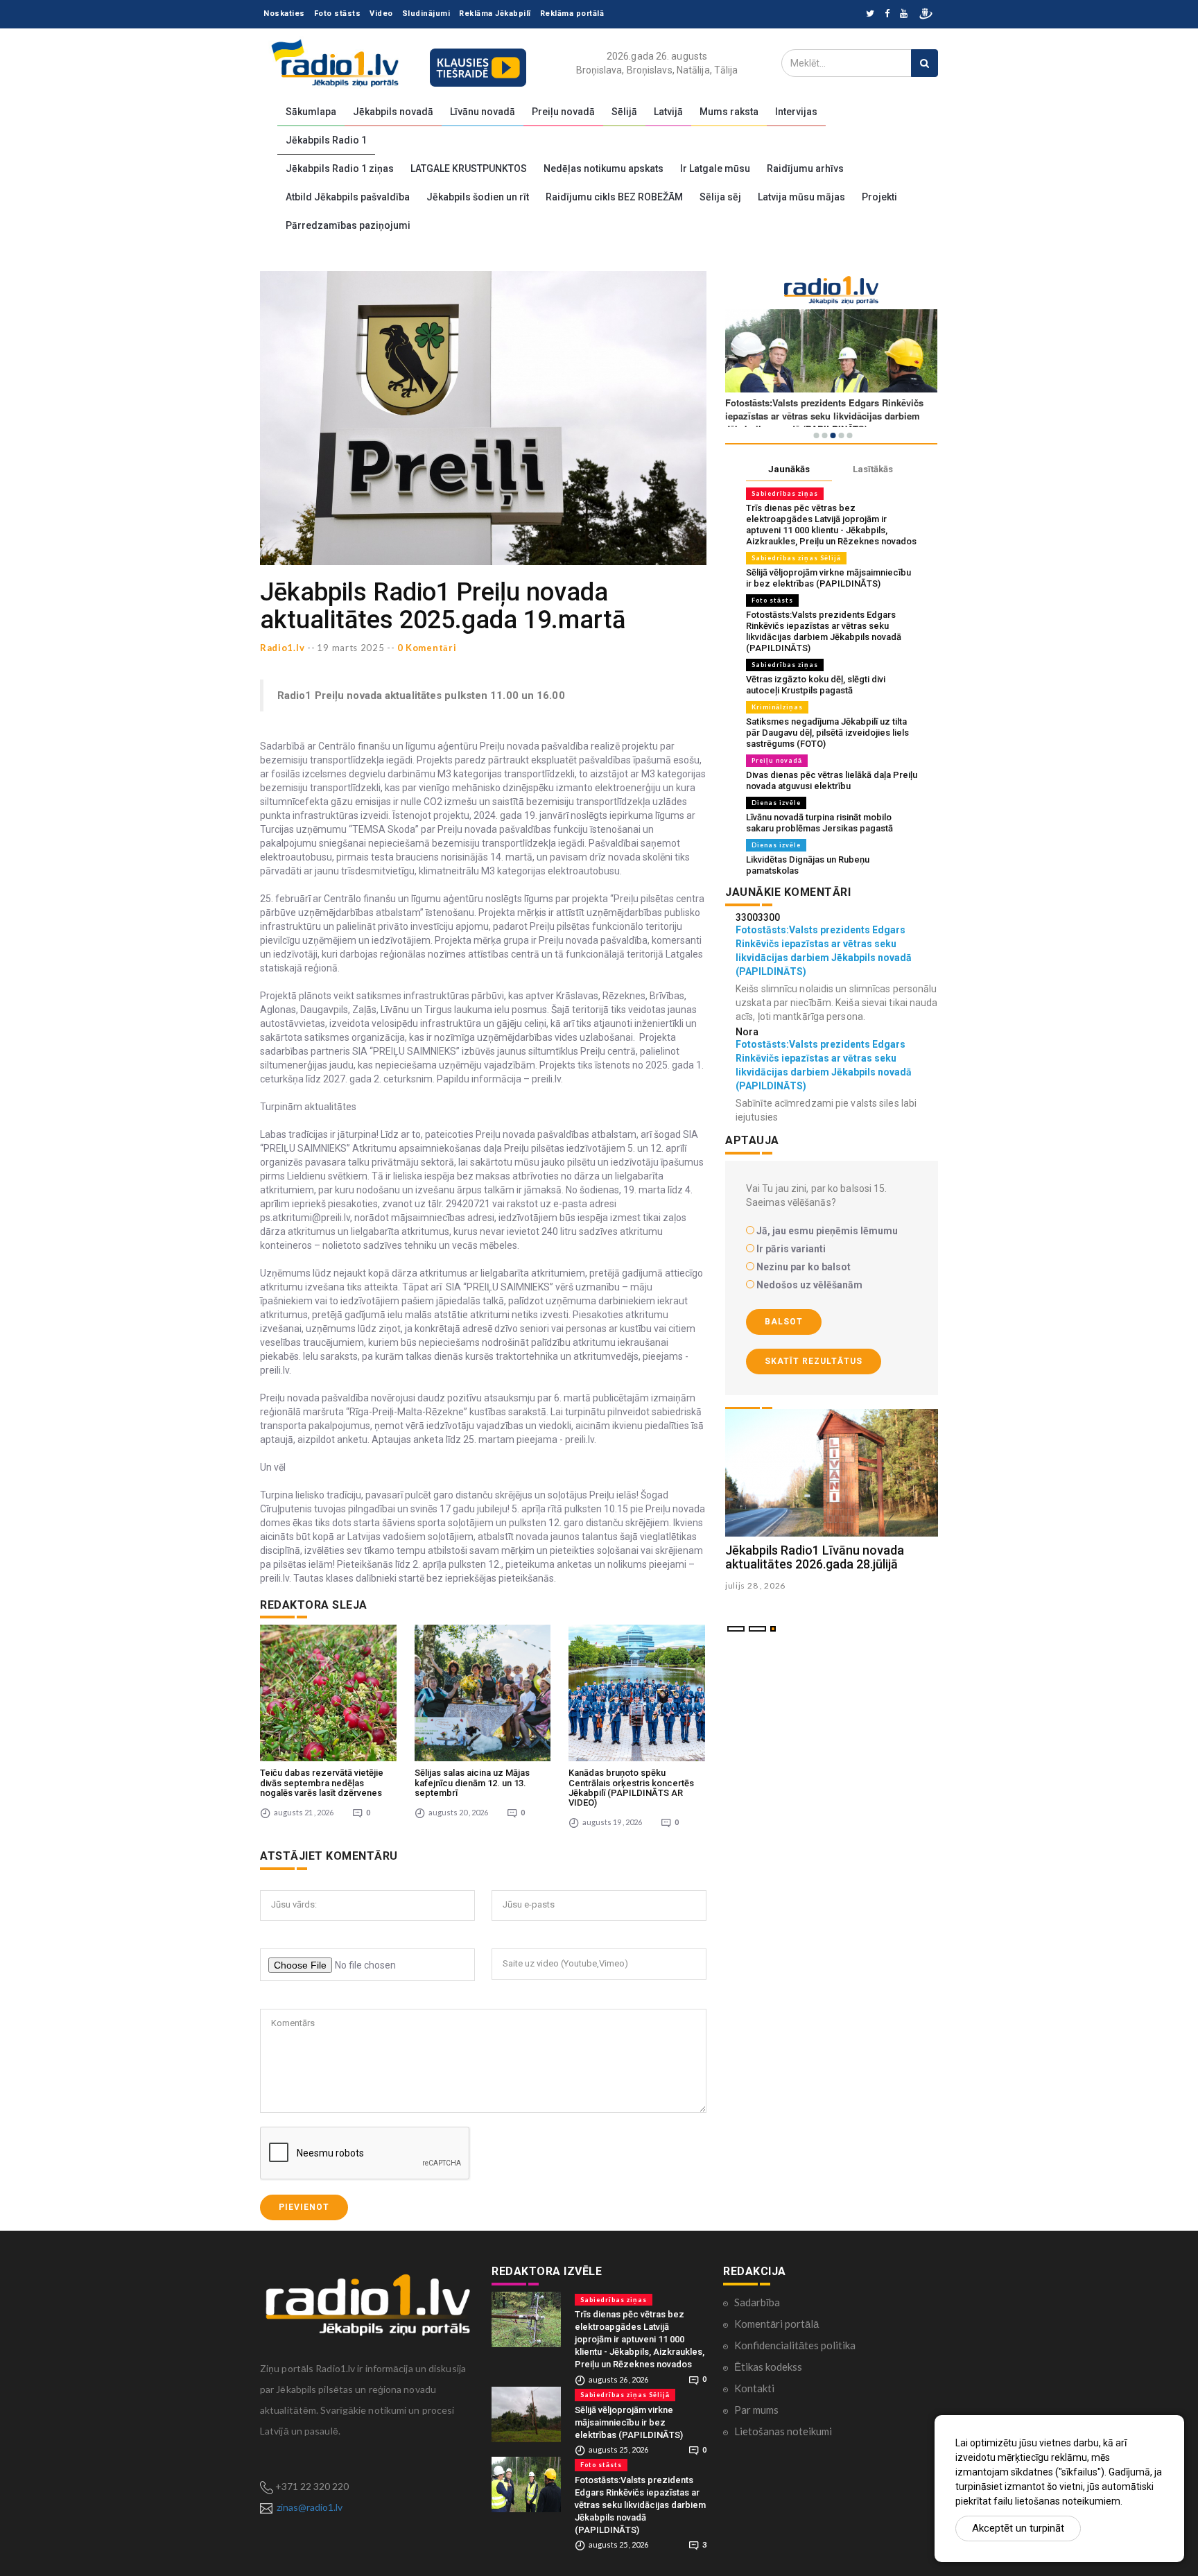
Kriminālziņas (777, 707)
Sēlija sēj (720, 197)
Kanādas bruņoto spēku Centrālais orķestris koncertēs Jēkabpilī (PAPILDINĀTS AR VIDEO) (631, 1788)
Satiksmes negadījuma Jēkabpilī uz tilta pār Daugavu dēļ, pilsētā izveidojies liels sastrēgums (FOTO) (827, 733)
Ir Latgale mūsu (715, 168)
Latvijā (668, 112)
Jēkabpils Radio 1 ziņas (340, 168)
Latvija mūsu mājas (801, 197)
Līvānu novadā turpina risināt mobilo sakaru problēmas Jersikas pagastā (819, 823)
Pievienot (304, 2207)
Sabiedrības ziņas (785, 493)
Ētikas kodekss (768, 2367)
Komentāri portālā (776, 2324)
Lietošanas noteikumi (783, 2431)
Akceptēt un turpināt (1018, 2528)
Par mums (756, 2410)
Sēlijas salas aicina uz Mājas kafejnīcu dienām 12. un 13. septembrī (472, 1783)
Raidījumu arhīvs (805, 168)
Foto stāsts (338, 14)
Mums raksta (729, 112)
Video (381, 14)
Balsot (784, 1322)
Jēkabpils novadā (393, 112)
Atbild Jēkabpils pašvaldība (348, 197)
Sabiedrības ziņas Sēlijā (796, 558)
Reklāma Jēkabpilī (495, 14)
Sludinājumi (426, 14)
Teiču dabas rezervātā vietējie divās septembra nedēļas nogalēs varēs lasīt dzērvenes (322, 1783)
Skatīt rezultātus (814, 1361)
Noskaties (284, 14)
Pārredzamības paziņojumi (348, 225)
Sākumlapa (311, 112)
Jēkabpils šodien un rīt (478, 197)
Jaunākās (789, 469)
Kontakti (754, 2388)
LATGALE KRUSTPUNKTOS (469, 168)
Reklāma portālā (572, 14)
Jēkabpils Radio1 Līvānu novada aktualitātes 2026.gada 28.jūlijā (815, 1557)
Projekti (879, 197)
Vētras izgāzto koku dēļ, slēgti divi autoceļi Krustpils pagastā (816, 685)
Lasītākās (873, 469)
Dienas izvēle (776, 803)
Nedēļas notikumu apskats (604, 168)
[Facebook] (887, 14)
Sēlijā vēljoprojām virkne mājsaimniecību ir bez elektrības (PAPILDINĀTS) (828, 578)
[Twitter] (870, 14)
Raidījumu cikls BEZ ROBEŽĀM (614, 197)
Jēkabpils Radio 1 (326, 140)
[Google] (904, 14)
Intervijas (796, 112)
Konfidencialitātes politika (795, 2345)
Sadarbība (757, 2302)
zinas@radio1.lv (310, 2507)
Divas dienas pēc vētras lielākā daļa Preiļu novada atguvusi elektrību (832, 780)
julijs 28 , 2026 (755, 1585)
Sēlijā (624, 112)
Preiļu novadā (563, 112)
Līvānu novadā (483, 112)
